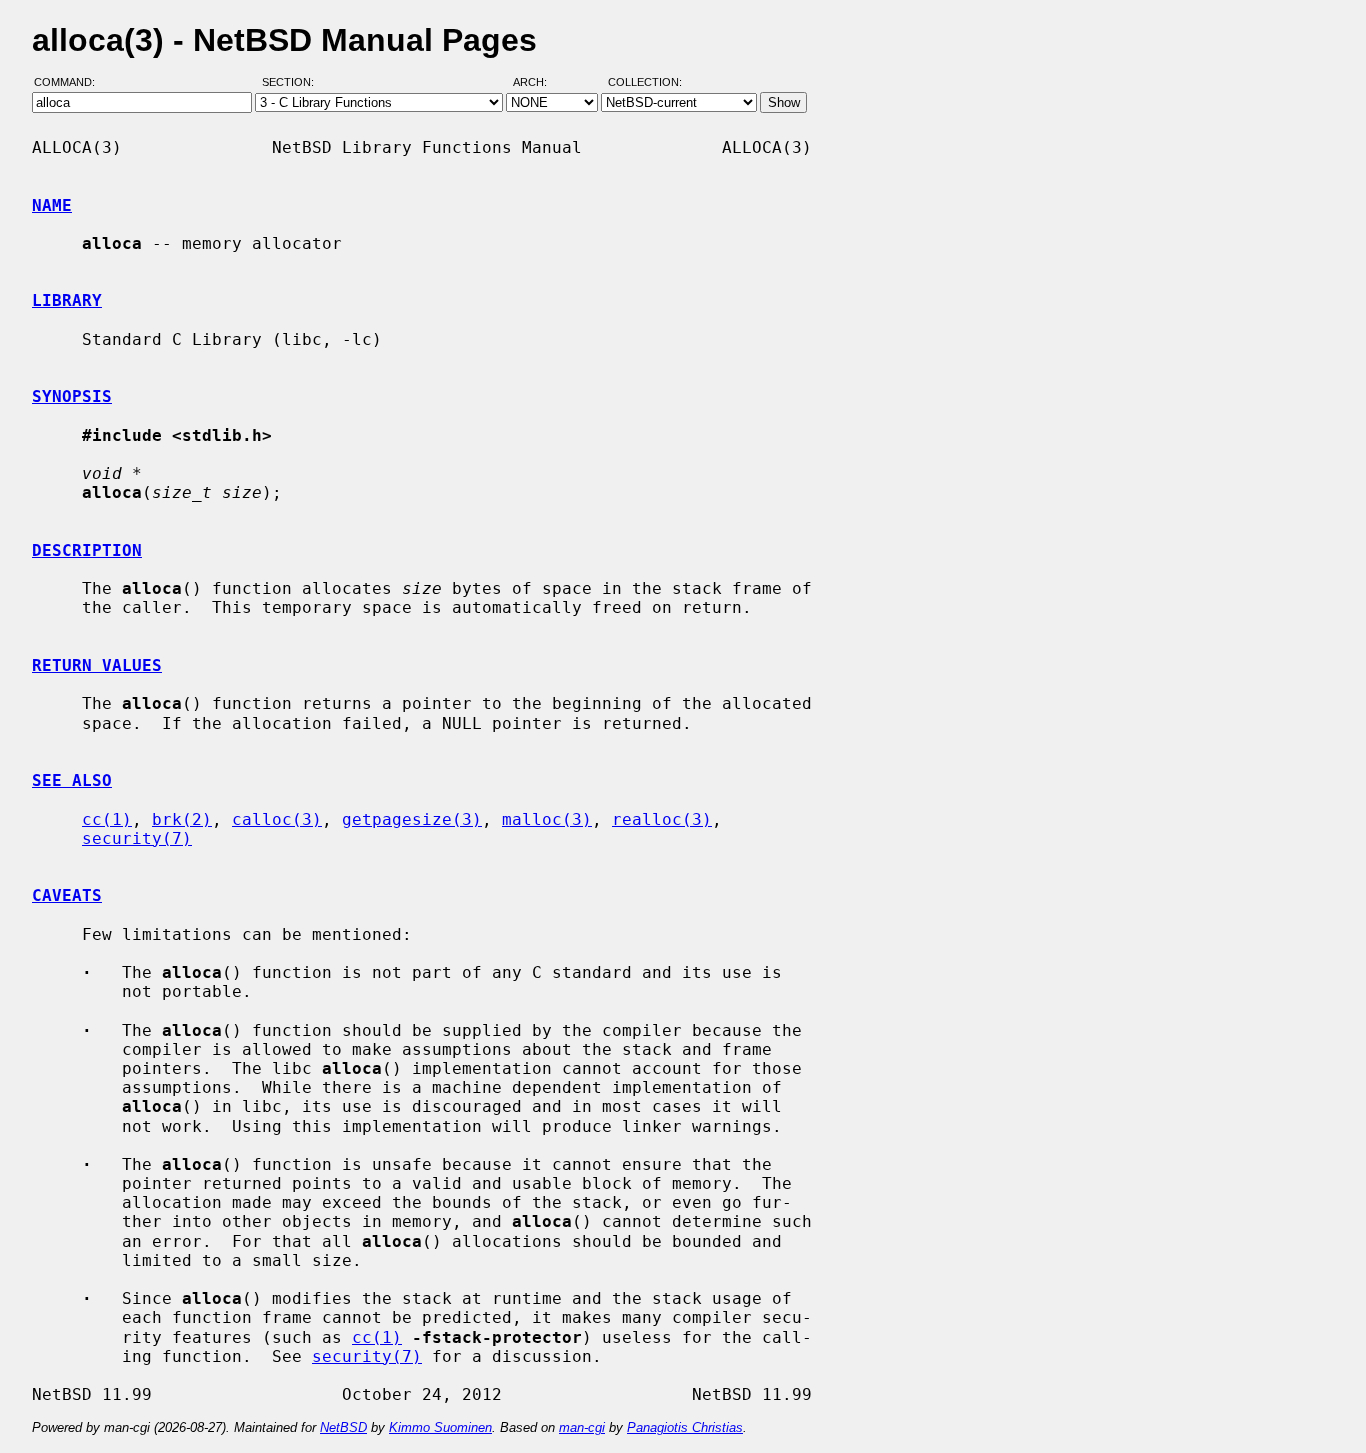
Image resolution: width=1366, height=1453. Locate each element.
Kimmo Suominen (440, 1427)
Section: (292, 83)
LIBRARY (67, 300)
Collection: (645, 83)
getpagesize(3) (412, 819)
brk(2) (182, 819)
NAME (52, 205)
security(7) (137, 838)
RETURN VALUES (97, 665)
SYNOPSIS (72, 396)
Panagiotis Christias (685, 1427)
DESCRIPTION (87, 550)
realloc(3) (662, 819)
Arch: (539, 83)
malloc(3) (547, 819)
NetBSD (343, 1427)
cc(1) (107, 819)
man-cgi (582, 1427)
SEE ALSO (72, 780)
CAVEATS (67, 895)
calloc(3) (277, 819)
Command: (70, 83)
